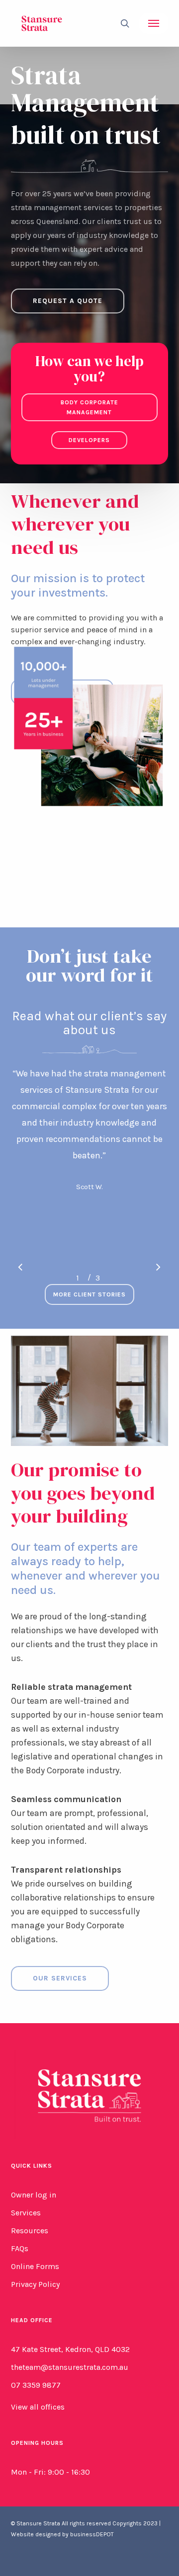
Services (26, 2213)
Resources (30, 2231)
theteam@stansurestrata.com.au (70, 2367)
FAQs (20, 2248)
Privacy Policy (35, 2284)
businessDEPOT (92, 2534)
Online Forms (35, 2266)
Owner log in (34, 2195)
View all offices (38, 2407)
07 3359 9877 (36, 2385)
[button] (154, 23)
